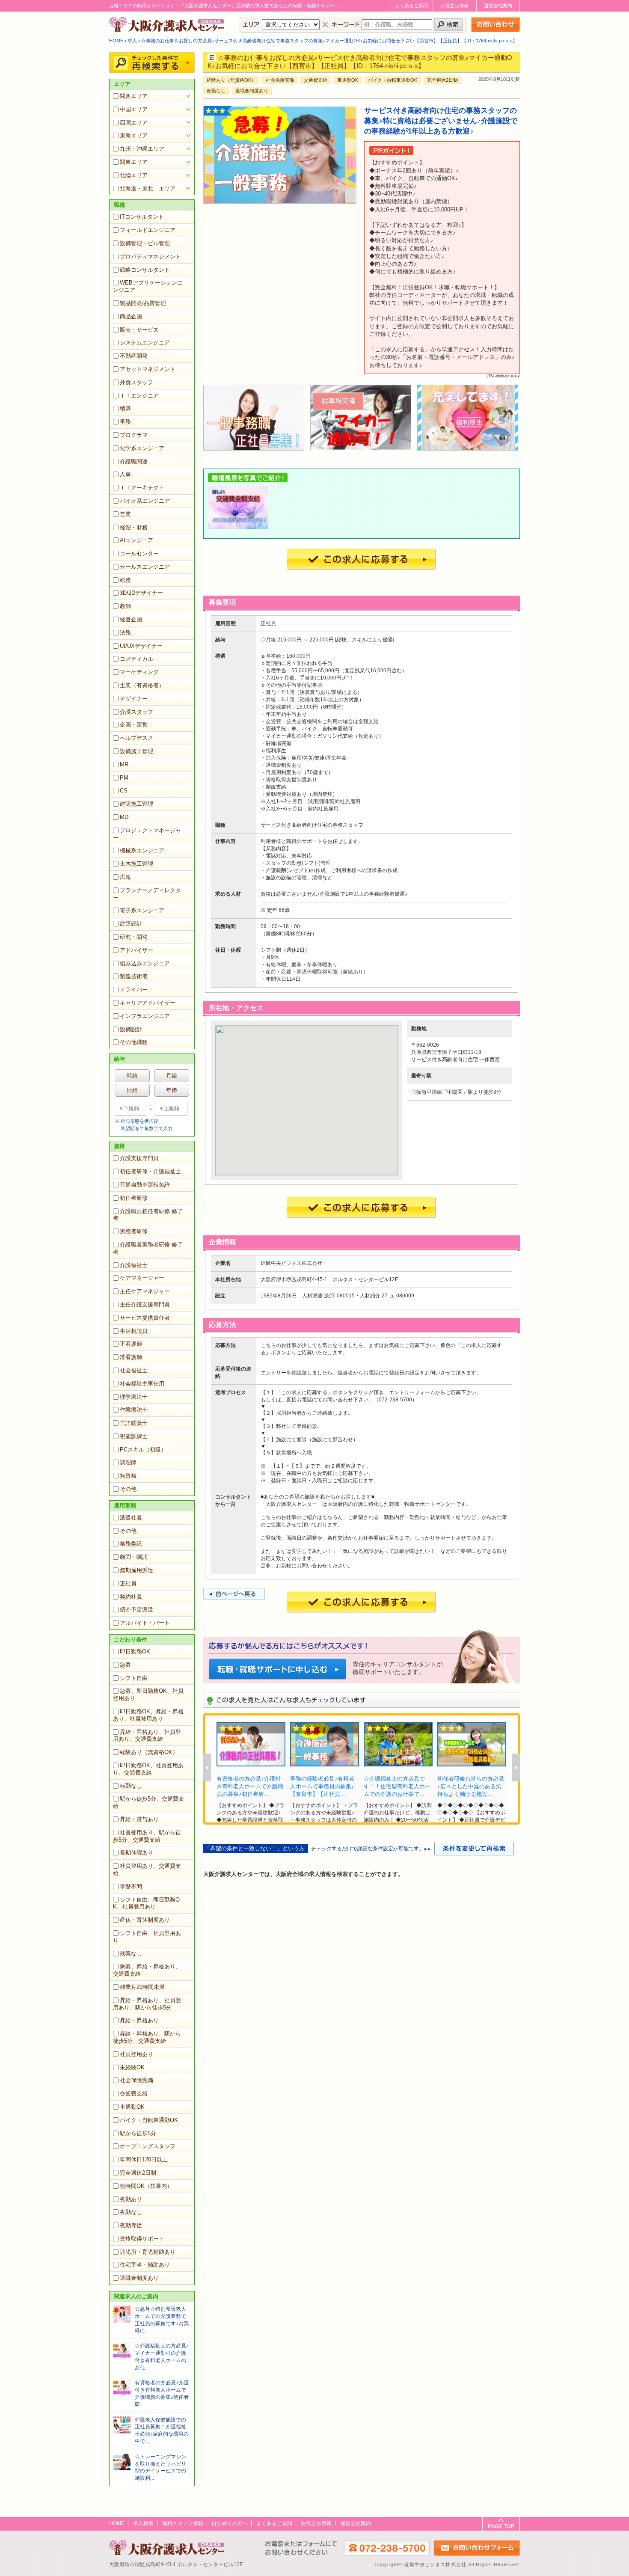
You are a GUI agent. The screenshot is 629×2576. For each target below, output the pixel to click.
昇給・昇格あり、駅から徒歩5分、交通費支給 (147, 2037)
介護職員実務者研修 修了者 (148, 1248)
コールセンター (139, 553)
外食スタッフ (136, 382)
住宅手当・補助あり (145, 2265)
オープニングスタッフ (148, 2146)
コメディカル (136, 659)
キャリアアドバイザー (148, 1003)
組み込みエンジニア (145, 963)
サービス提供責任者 (145, 1318)
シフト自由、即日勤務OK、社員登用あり (146, 1903)
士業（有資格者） (142, 685)
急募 (125, 1665)
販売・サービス (139, 330)
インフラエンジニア (145, 1016)
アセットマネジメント (148, 369)
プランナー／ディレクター (147, 894)
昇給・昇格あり (139, 2020)
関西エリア (134, 96)
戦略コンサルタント (145, 270)
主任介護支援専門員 (145, 1304)
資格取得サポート (142, 2239)
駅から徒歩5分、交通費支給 (148, 1802)
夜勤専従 (131, 2225)
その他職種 (134, 1042)
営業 (125, 514)
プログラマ (134, 435)
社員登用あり (136, 2054)
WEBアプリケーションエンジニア (148, 286)
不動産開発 (134, 356)
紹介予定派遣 (136, 1610)
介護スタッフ (136, 712)
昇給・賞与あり (139, 1819)
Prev (207, 1767)
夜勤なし (131, 2212)
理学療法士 (134, 1397)
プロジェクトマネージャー (147, 834)
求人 (132, 41)
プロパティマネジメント (150, 257)
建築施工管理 (136, 804)
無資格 (128, 1476)
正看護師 (131, 1344)
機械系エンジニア (142, 850)
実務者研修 (134, 1231)
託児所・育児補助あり (148, 2252)
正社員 (128, 1583)
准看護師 (131, 1357)
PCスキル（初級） (143, 1450)
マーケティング (139, 672)
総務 (125, 580)
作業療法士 (134, 1410)
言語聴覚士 (134, 1423)
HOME (116, 41)
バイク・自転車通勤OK (149, 2120)
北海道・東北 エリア (148, 188)
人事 (125, 474)
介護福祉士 (134, 1265)
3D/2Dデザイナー (141, 593)
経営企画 (131, 619)
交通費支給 (134, 2094)
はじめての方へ (230, 2523)
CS (124, 791)
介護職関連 (134, 461)
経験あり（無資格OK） (149, 1752)
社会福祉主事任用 (142, 1384)
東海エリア (134, 135)
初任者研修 (134, 1198)
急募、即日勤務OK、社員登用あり (148, 1695)
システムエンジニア (145, 343)
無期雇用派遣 (136, 1570)
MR (124, 764)
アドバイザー (136, 950)
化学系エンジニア (142, 448)
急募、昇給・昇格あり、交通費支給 (147, 1970)
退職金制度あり (139, 2278)
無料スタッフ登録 (183, 2523)
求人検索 (143, 2523)
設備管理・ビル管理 (145, 243)
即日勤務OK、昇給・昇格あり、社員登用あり (148, 1715)
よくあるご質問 (411, 6)
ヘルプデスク (136, 738)
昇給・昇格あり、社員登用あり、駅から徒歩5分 (147, 2004)
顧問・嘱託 (134, 1557)
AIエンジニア (136, 540)
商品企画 (131, 316)
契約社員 (131, 1597)
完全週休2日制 (138, 2173)
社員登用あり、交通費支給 (147, 1870)
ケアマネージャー (142, 1278)
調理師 (128, 1462)
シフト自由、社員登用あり (147, 1937)
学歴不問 (131, 1886)
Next (516, 1767)
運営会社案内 (498, 6)
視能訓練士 (134, 1436)
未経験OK (132, 2067)
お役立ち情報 (454, 6)
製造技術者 (134, 976)
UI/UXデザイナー (141, 646)
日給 (132, 1090)
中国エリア (134, 109)
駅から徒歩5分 (138, 2133)
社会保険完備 (136, 2080)
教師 (125, 606)
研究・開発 (134, 937)
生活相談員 (134, 1331)
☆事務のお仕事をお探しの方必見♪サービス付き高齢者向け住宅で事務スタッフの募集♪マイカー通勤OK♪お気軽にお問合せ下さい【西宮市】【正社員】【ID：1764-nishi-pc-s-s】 (329, 41)
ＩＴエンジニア (139, 396)
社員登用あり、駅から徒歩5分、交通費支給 (147, 1836)
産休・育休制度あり (145, 1920)
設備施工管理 (136, 751)
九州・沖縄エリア (142, 149)
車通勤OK (132, 2107)
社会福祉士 (134, 1370)
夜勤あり (131, 2199)
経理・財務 (134, 527)
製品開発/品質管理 (143, 303)
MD (124, 817)
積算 (125, 408)
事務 (125, 422)
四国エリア (134, 123)
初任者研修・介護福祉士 (150, 1171)
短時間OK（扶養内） (146, 2186)
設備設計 (131, 1029)
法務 (125, 633)
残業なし (131, 1954)
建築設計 (131, 924)
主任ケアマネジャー (145, 1291)
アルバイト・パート (145, 1623)
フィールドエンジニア (148, 230)
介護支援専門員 (139, 1158)
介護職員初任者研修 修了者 (148, 1215)
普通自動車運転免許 (145, 1185)
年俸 (172, 1090)
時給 (132, 1076)
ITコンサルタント (142, 217)
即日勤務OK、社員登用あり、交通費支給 (148, 1769)
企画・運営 (134, 725)
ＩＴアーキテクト (142, 488)
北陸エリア (134, 175)
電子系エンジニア (142, 910)
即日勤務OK (135, 1652)
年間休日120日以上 (144, 2159)
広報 (125, 877)
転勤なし (131, 1786)
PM (124, 778)
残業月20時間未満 (142, 1987)
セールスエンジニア (145, 567)
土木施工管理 (136, 864)
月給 (172, 1076)
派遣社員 (131, 1518)
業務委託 (131, 1544)
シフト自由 (134, 1678)
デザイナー (134, 699)
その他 (128, 1489)
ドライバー (134, 990)
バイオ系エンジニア (145, 501)
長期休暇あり (136, 1853)
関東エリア (134, 162)
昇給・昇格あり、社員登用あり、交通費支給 (147, 1736)
